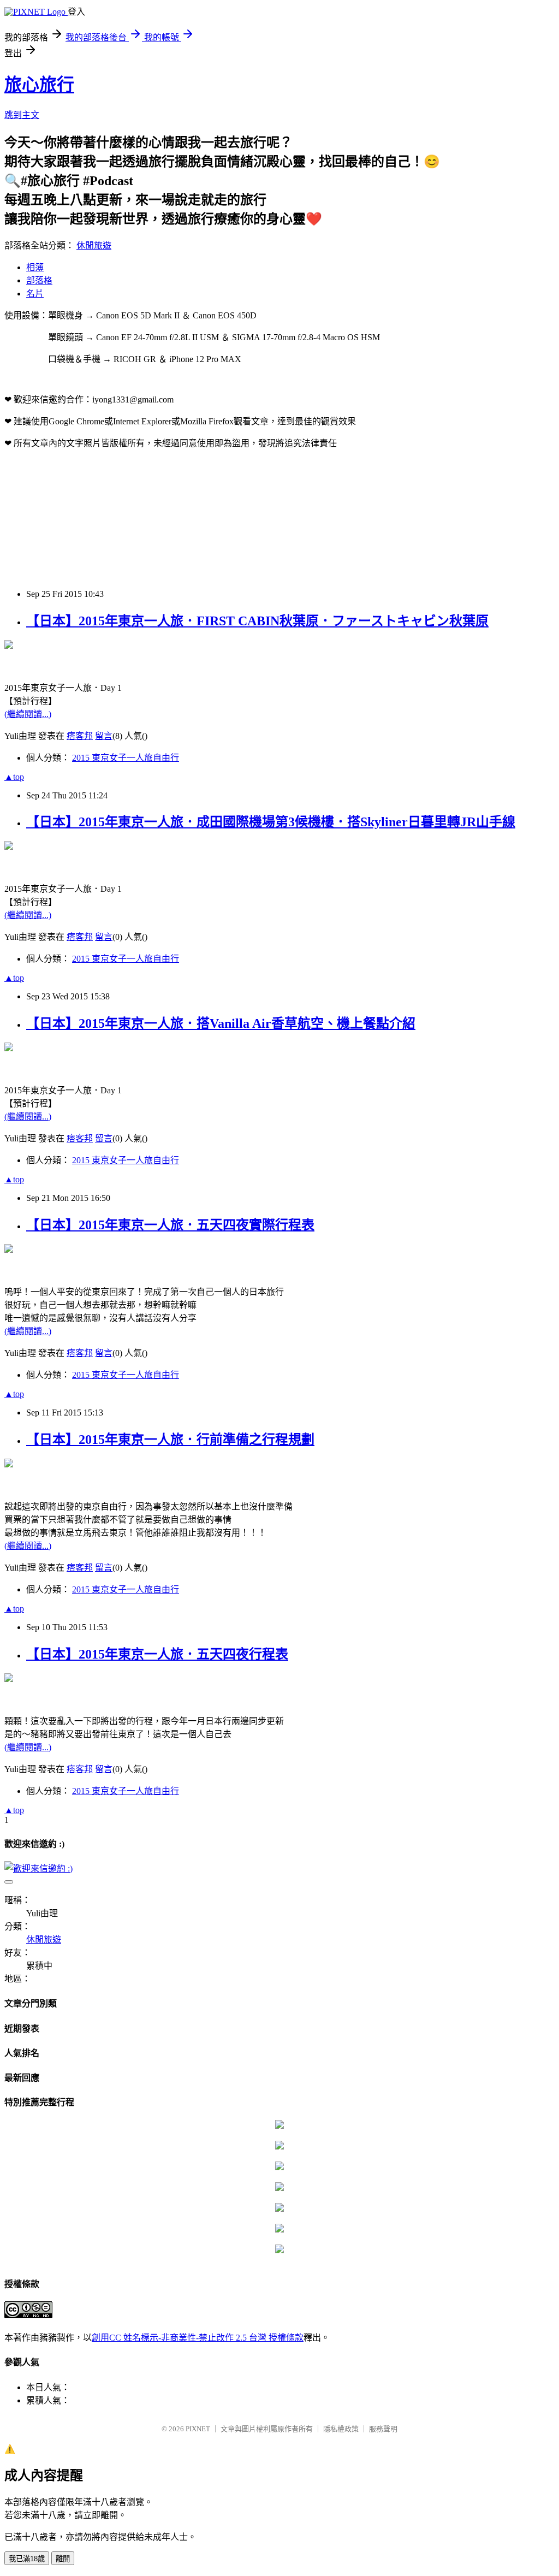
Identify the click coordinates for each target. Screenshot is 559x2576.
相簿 (35, 267)
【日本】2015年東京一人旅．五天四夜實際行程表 (170, 1225)
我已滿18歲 (27, 2559)
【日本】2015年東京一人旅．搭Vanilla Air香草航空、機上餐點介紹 (221, 1023)
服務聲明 (383, 2429)
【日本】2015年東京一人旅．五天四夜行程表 (157, 1654)
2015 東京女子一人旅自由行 (126, 758)
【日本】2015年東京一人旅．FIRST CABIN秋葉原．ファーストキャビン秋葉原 (257, 621)
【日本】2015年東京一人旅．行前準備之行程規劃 (170, 1440)
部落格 (39, 280)
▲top (14, 777)
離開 (63, 2559)
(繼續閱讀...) (28, 714)
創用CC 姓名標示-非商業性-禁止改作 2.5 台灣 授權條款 (198, 2338)
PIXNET (198, 2429)
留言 (104, 736)
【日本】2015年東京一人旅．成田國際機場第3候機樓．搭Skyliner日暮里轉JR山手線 (271, 822)
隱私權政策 (341, 2429)
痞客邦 (80, 736)
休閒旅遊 (94, 245)
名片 (35, 294)
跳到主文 (22, 115)
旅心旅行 (39, 85)
